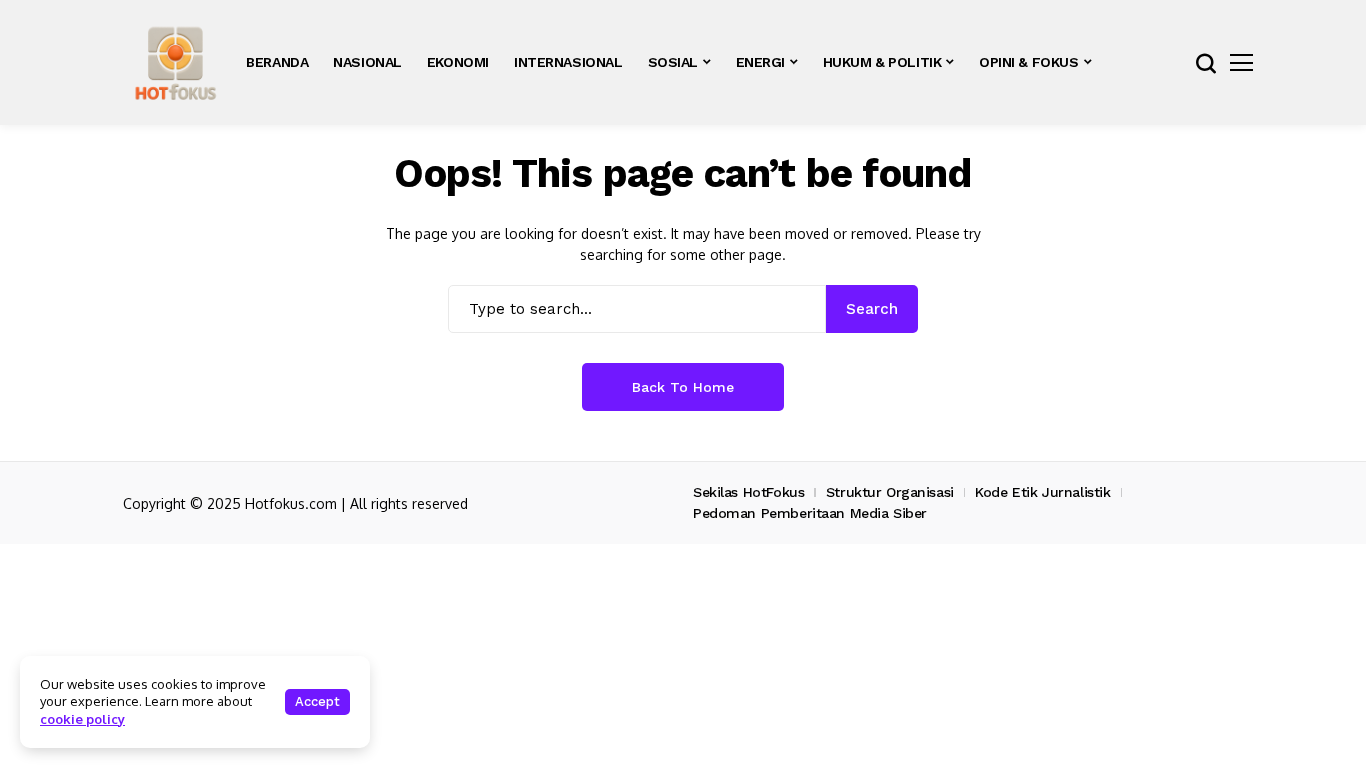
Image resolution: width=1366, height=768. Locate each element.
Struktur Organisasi (890, 492)
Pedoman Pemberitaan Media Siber (810, 513)
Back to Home (683, 387)
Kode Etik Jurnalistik (1042, 492)
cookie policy (82, 719)
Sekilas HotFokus (748, 492)
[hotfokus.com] (175, 62)
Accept (317, 701)
